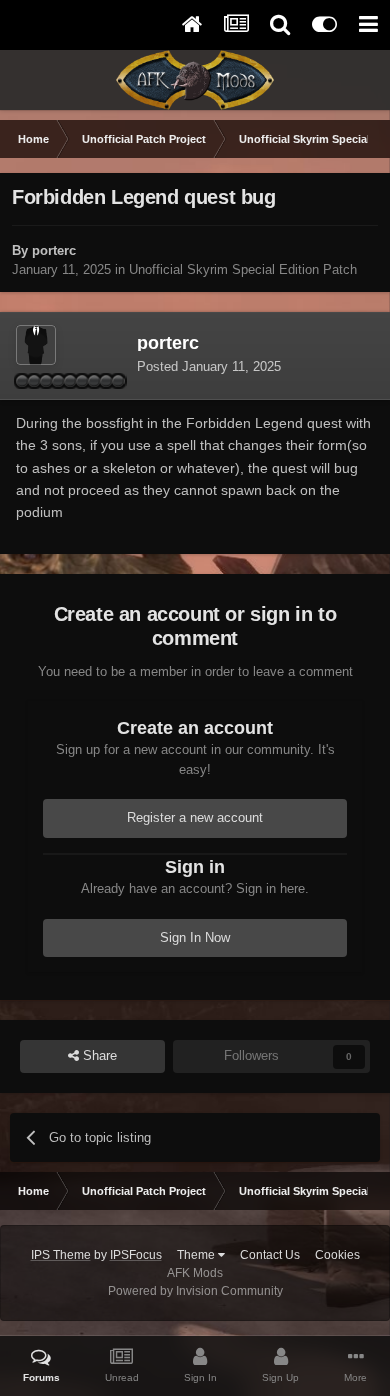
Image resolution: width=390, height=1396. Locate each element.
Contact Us (270, 1255)
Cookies (337, 1255)
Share (98, 1055)
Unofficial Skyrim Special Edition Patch (243, 269)
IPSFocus (136, 1255)
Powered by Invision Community (195, 1291)
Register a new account (195, 817)
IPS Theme (61, 1255)
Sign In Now (195, 937)
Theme (197, 1255)
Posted (209, 366)
